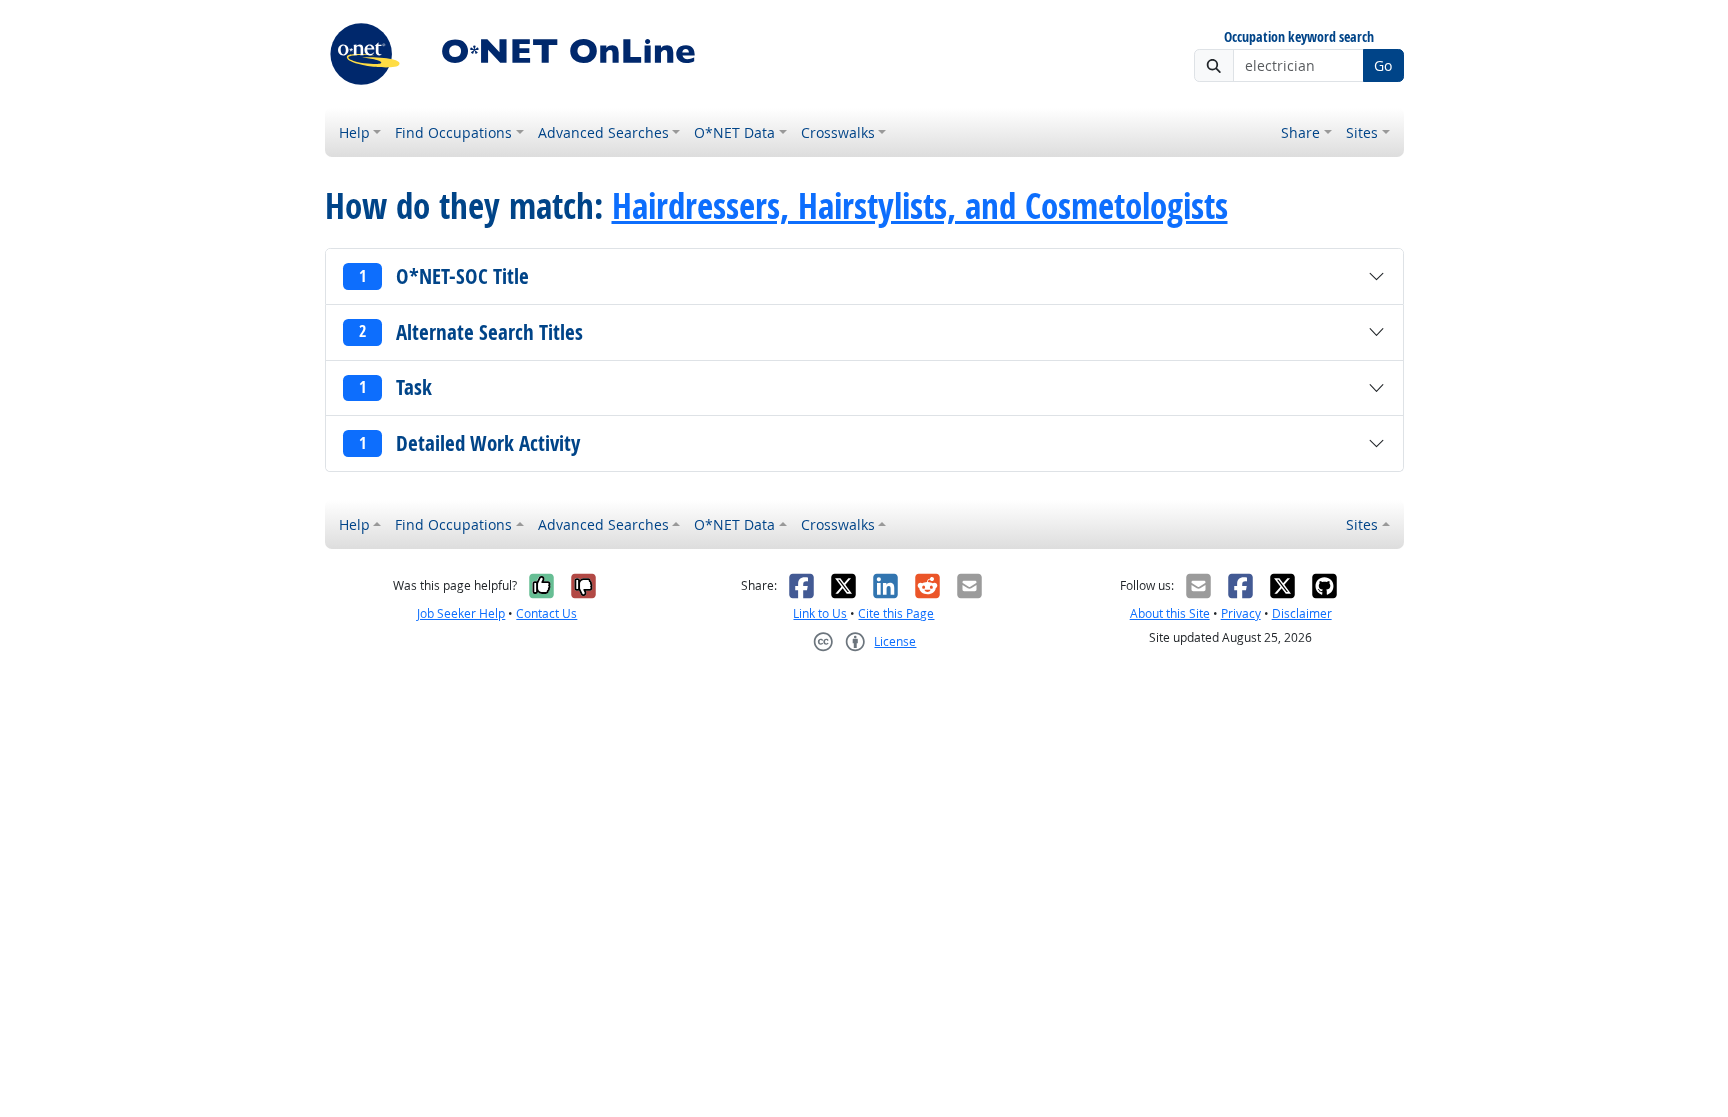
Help (354, 132)
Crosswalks (838, 132)
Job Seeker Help (461, 613)
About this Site (1170, 613)
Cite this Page (896, 613)
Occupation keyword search (1299, 37)
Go (1383, 65)
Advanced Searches (603, 132)
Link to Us (820, 613)
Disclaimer (1302, 613)
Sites (1362, 132)
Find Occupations (453, 132)
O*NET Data (734, 132)
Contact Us (546, 613)
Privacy (1241, 613)
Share (1300, 132)
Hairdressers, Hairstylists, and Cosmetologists (920, 206)
